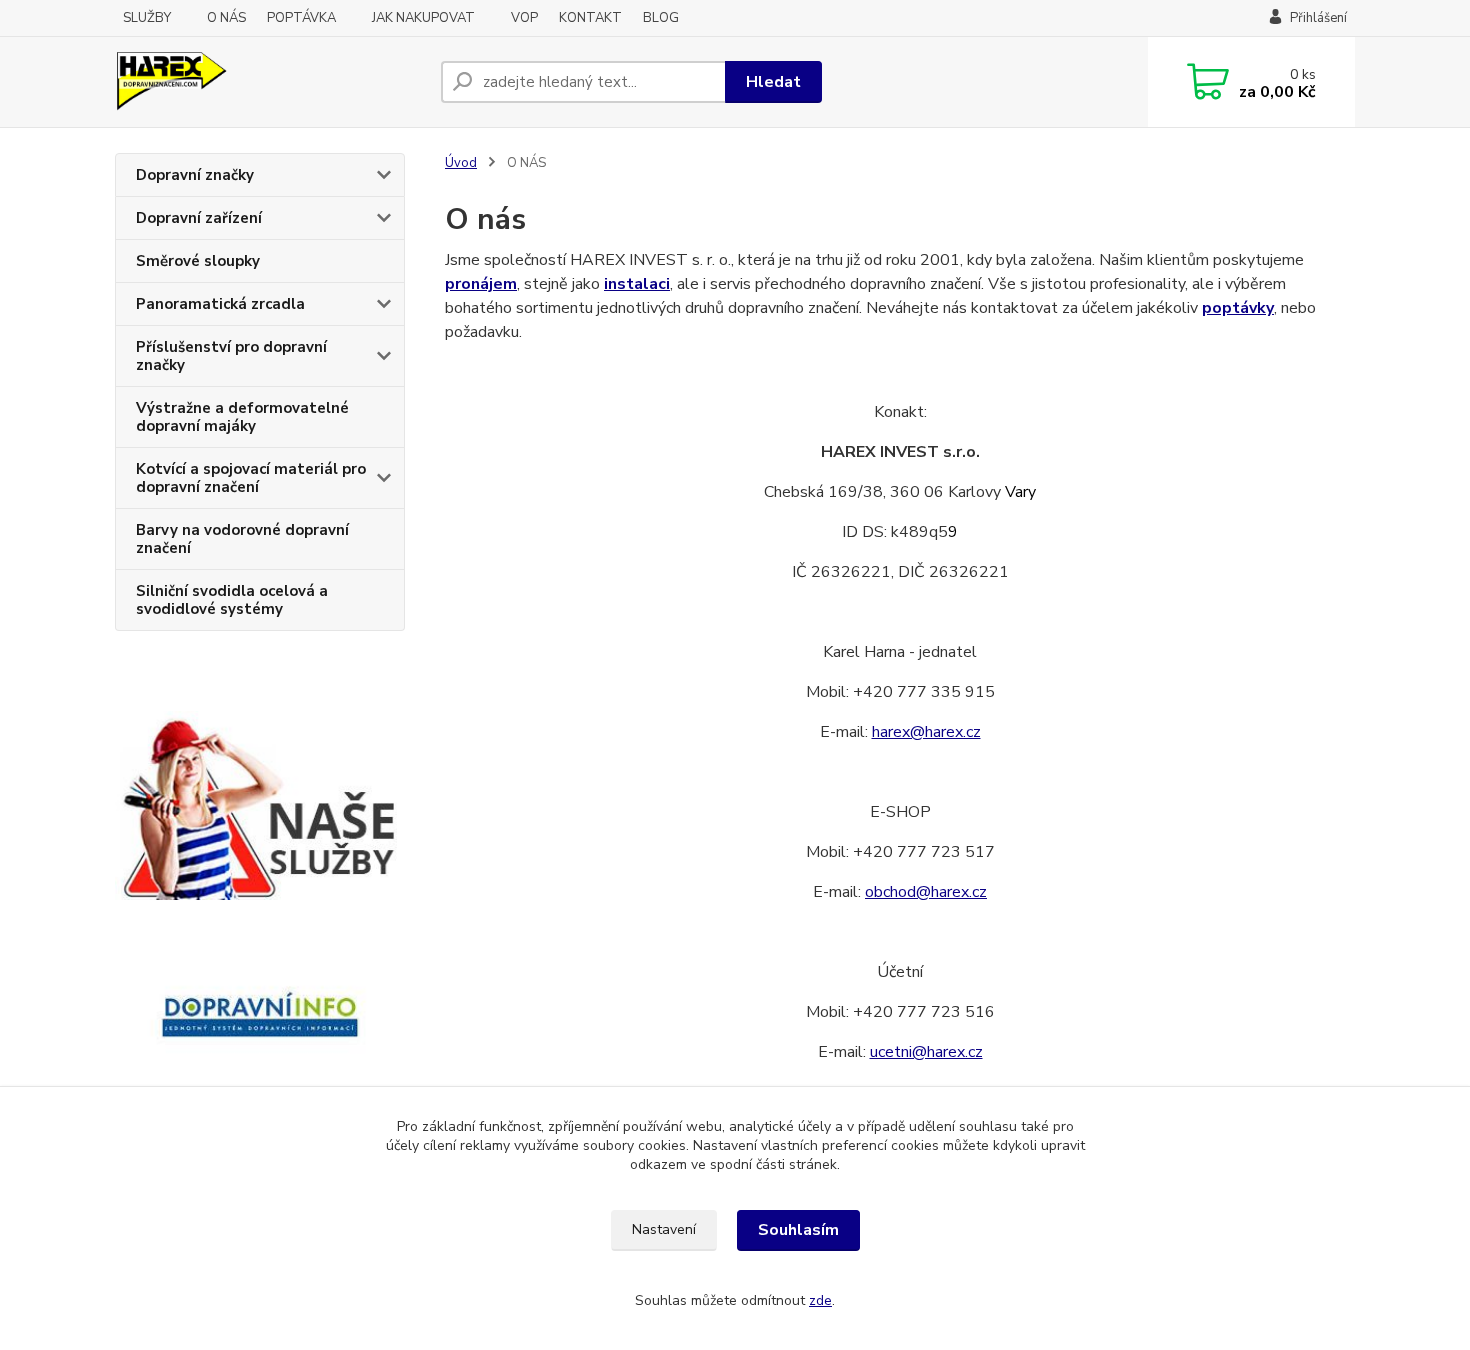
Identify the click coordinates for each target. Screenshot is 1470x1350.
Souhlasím (798, 1230)
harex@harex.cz (926, 732)
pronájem (481, 284)
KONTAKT (590, 18)
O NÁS (226, 18)
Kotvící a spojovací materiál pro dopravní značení (251, 478)
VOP (524, 18)
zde (820, 1300)
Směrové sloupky (198, 261)
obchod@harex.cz (926, 892)
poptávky (1238, 308)
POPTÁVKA (301, 18)
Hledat (773, 82)
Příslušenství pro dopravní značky (231, 356)
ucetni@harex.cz (926, 1052)
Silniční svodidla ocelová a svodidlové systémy (232, 600)
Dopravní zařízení (199, 218)
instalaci (637, 284)
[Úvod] (270, 82)
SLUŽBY (147, 18)
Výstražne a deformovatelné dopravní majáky (242, 417)
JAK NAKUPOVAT (423, 18)
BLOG (661, 18)
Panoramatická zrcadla (220, 304)
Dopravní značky (195, 175)
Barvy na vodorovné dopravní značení (242, 539)
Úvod (461, 163)
